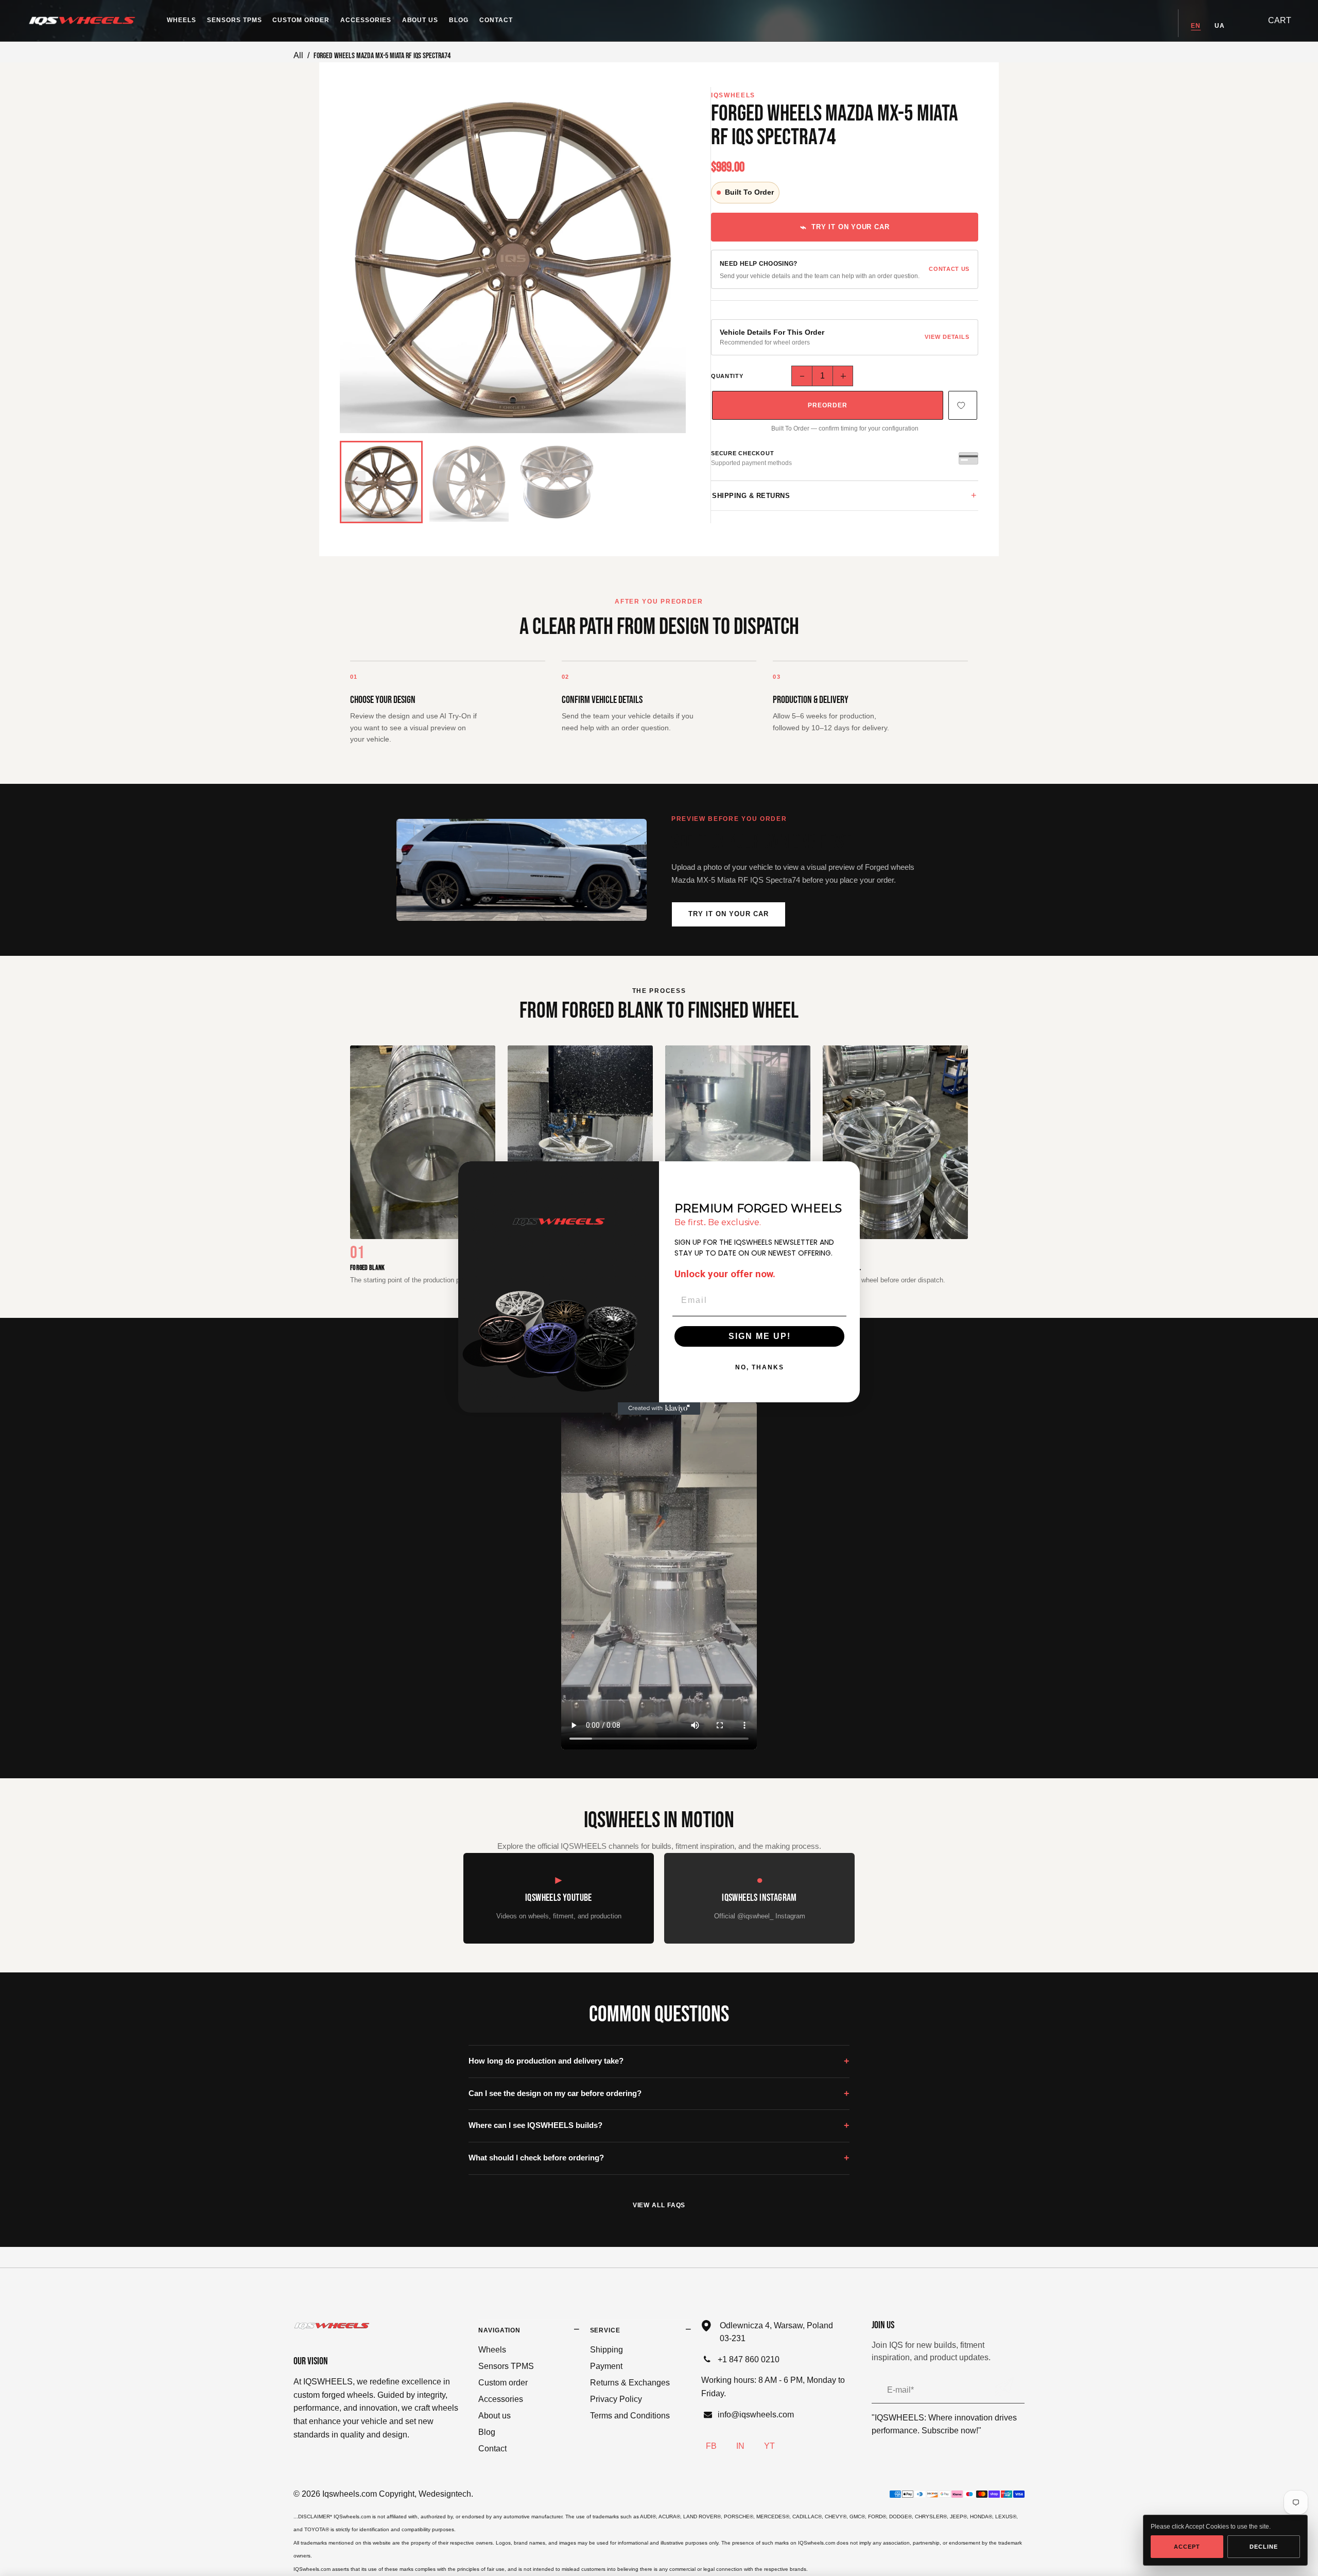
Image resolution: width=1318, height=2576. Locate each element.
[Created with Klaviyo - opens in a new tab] (659, 1409)
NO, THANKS (760, 1367)
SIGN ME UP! (760, 1336)
